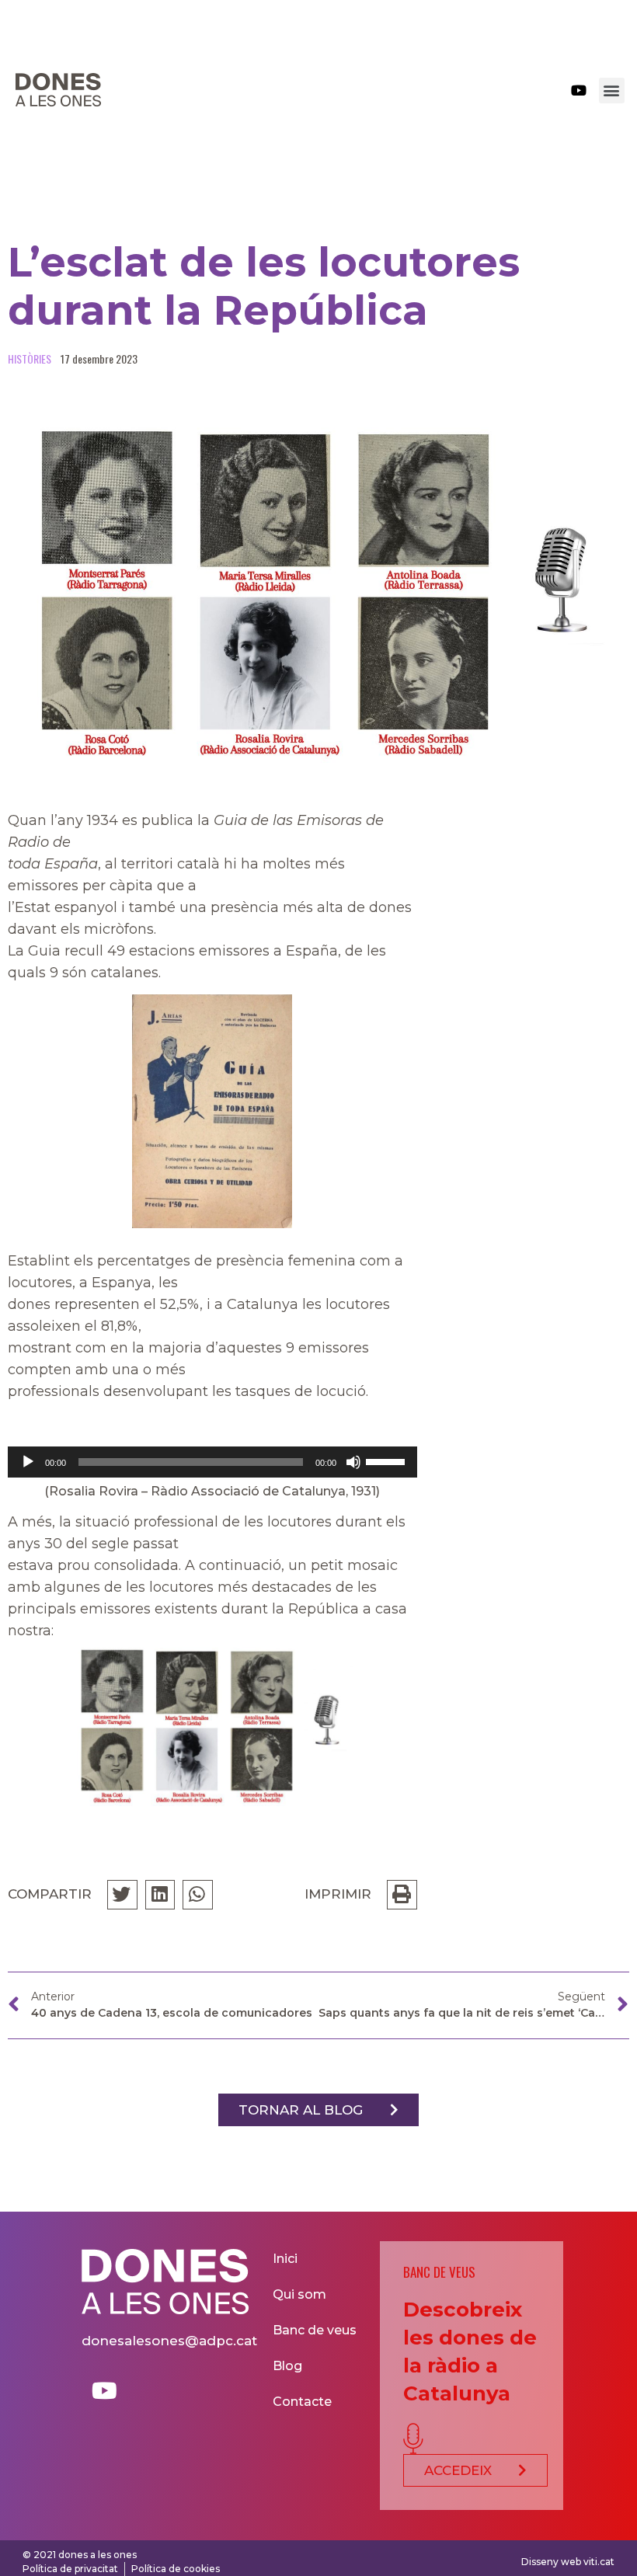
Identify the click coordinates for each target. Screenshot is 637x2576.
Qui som (299, 2294)
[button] (612, 91)
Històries (30, 359)
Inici (285, 2259)
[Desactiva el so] (353, 1462)
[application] (212, 1462)
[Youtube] (579, 90)
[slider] (388, 1460)
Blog (287, 2366)
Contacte (302, 2402)
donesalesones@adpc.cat (169, 2341)
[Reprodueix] (28, 1462)
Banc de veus (315, 2330)
